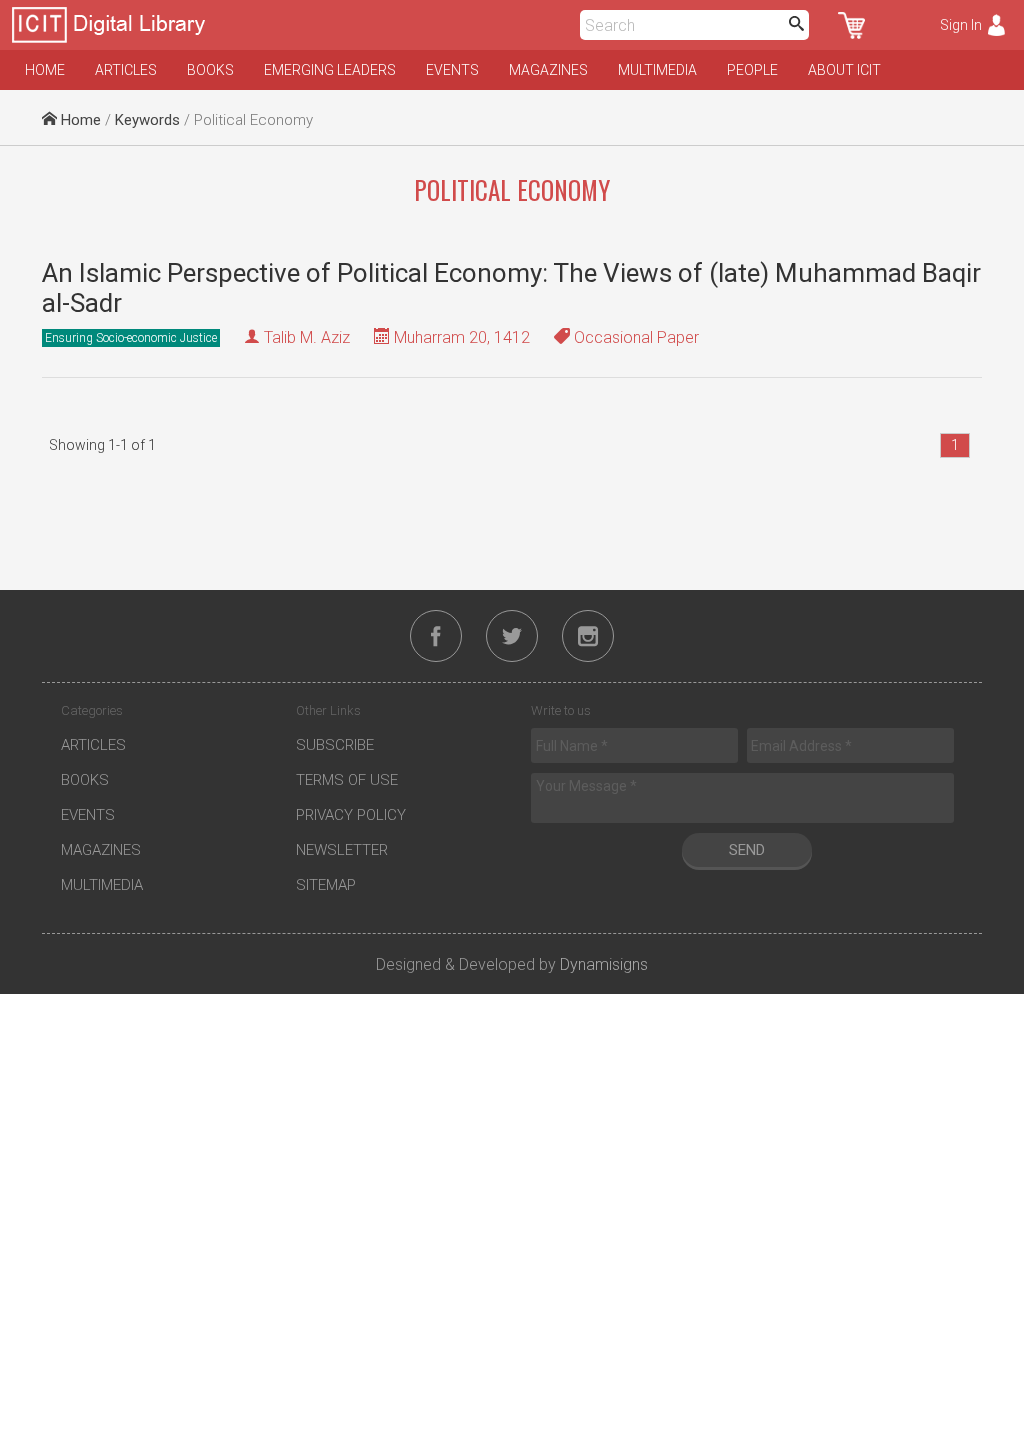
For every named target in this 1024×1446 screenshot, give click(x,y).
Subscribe (335, 745)
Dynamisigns (604, 964)
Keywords (147, 120)
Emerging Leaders (330, 70)
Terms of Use (347, 780)
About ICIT (844, 70)
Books (210, 70)
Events (452, 70)
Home (45, 70)
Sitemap (326, 885)
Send (747, 850)
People (752, 70)
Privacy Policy (351, 815)
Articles (126, 70)
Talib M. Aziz (307, 337)
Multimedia (657, 70)
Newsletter (342, 850)
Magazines (548, 70)
